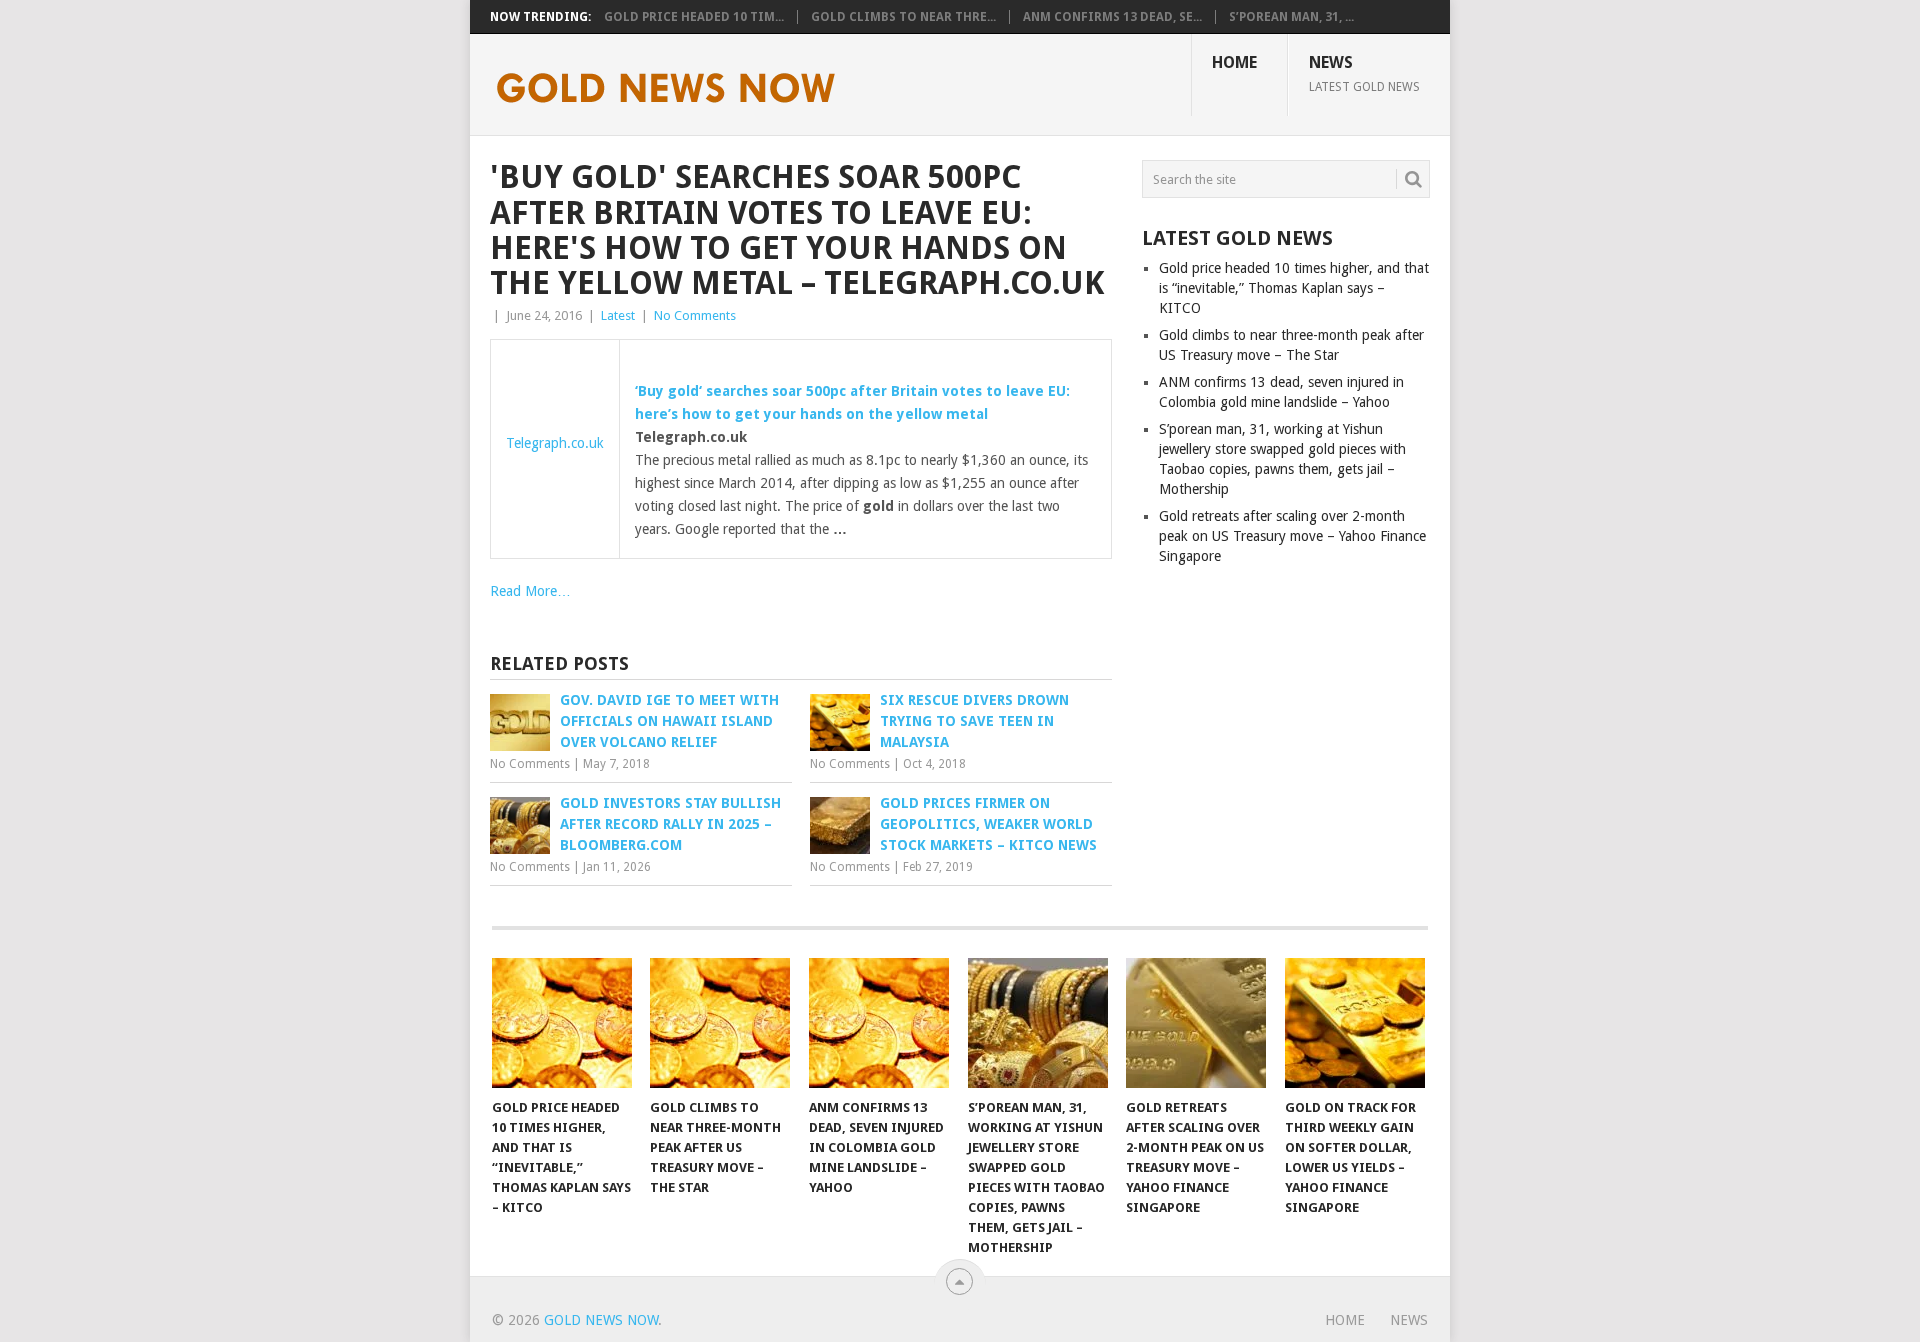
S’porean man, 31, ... (1291, 17)
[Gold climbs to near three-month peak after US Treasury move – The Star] (720, 1023)
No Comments (695, 315)
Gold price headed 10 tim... (694, 17)
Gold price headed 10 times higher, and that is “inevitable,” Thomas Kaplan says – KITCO (1294, 288)
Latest (618, 315)
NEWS (1364, 73)
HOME (1234, 62)
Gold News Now (601, 1320)
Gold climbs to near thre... (903, 17)
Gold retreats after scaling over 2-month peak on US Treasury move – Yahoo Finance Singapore (1292, 536)
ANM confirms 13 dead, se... (1112, 17)
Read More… (530, 591)
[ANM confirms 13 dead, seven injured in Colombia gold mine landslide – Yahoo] (879, 1023)
